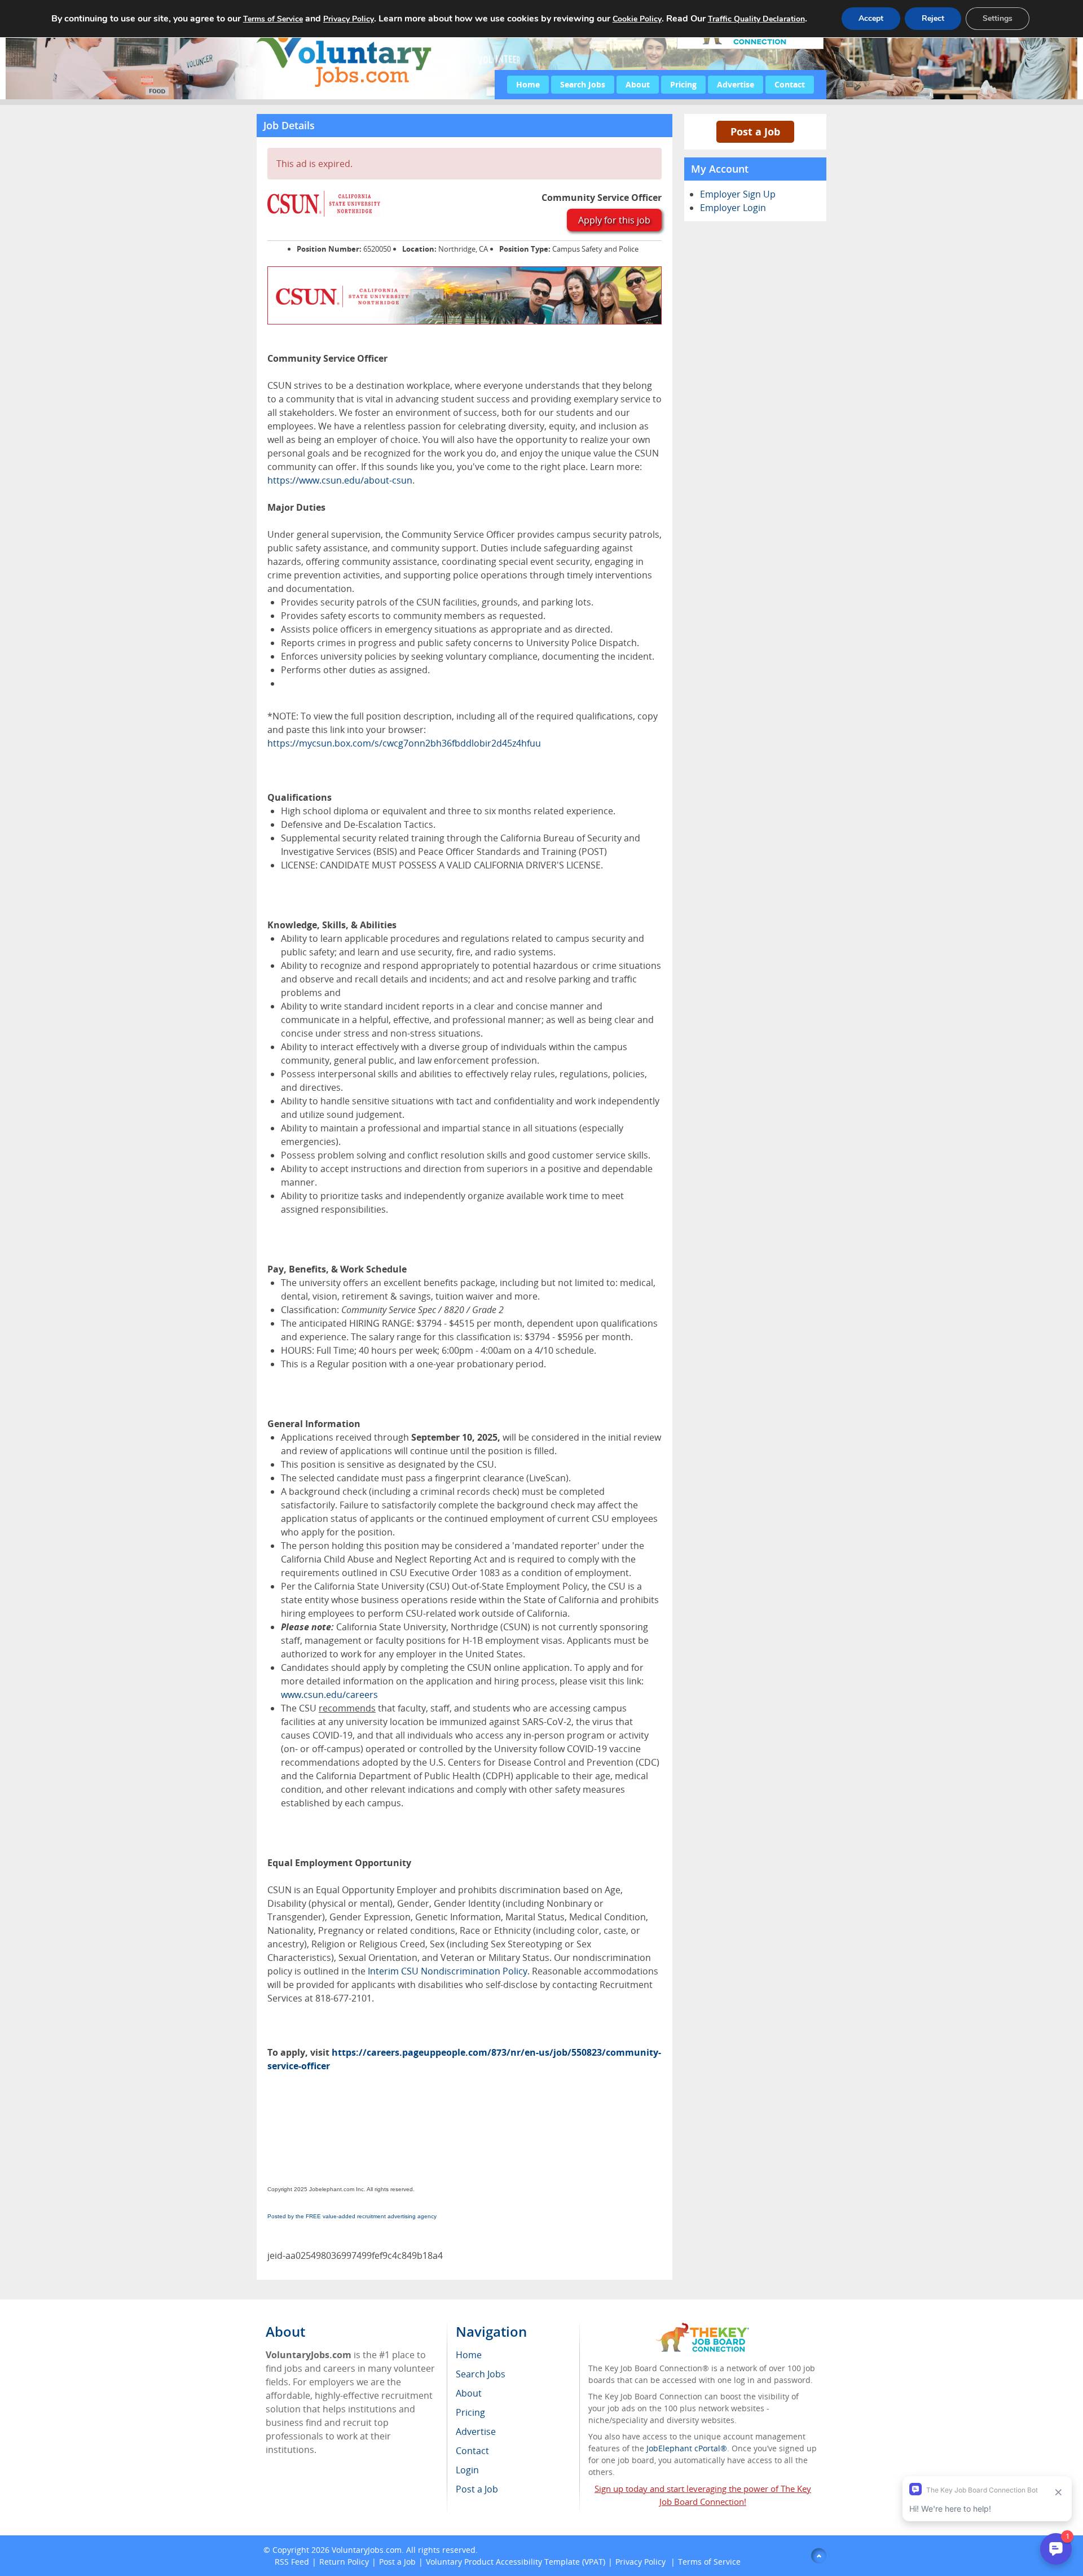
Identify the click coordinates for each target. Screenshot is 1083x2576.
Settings (998, 18)
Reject (933, 18)
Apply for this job (614, 220)
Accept (871, 18)
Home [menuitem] (469, 2355)
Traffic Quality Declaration (756, 19)
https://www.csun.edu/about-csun (340, 480)
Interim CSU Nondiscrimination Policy (448, 1971)
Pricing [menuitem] (470, 2412)
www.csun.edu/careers (329, 1695)
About (638, 84)
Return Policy (344, 2562)
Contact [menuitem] (472, 2451)
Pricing (683, 84)
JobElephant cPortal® (687, 2448)
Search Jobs (583, 84)
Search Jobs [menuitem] (481, 2374)
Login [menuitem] (467, 2470)
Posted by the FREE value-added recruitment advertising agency (352, 2216)
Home (528, 84)
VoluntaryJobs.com (367, 2550)
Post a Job (755, 131)
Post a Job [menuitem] (477, 2489)
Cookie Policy (637, 19)
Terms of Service (709, 2562)
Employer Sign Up (738, 194)
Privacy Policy (642, 2562)
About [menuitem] (469, 2393)
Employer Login (733, 208)
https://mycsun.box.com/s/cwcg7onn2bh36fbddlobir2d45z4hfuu (404, 743)
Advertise (736, 84)
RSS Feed (292, 2562)
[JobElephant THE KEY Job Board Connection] (703, 2328)
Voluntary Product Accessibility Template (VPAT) (516, 2562)
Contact (790, 84)
